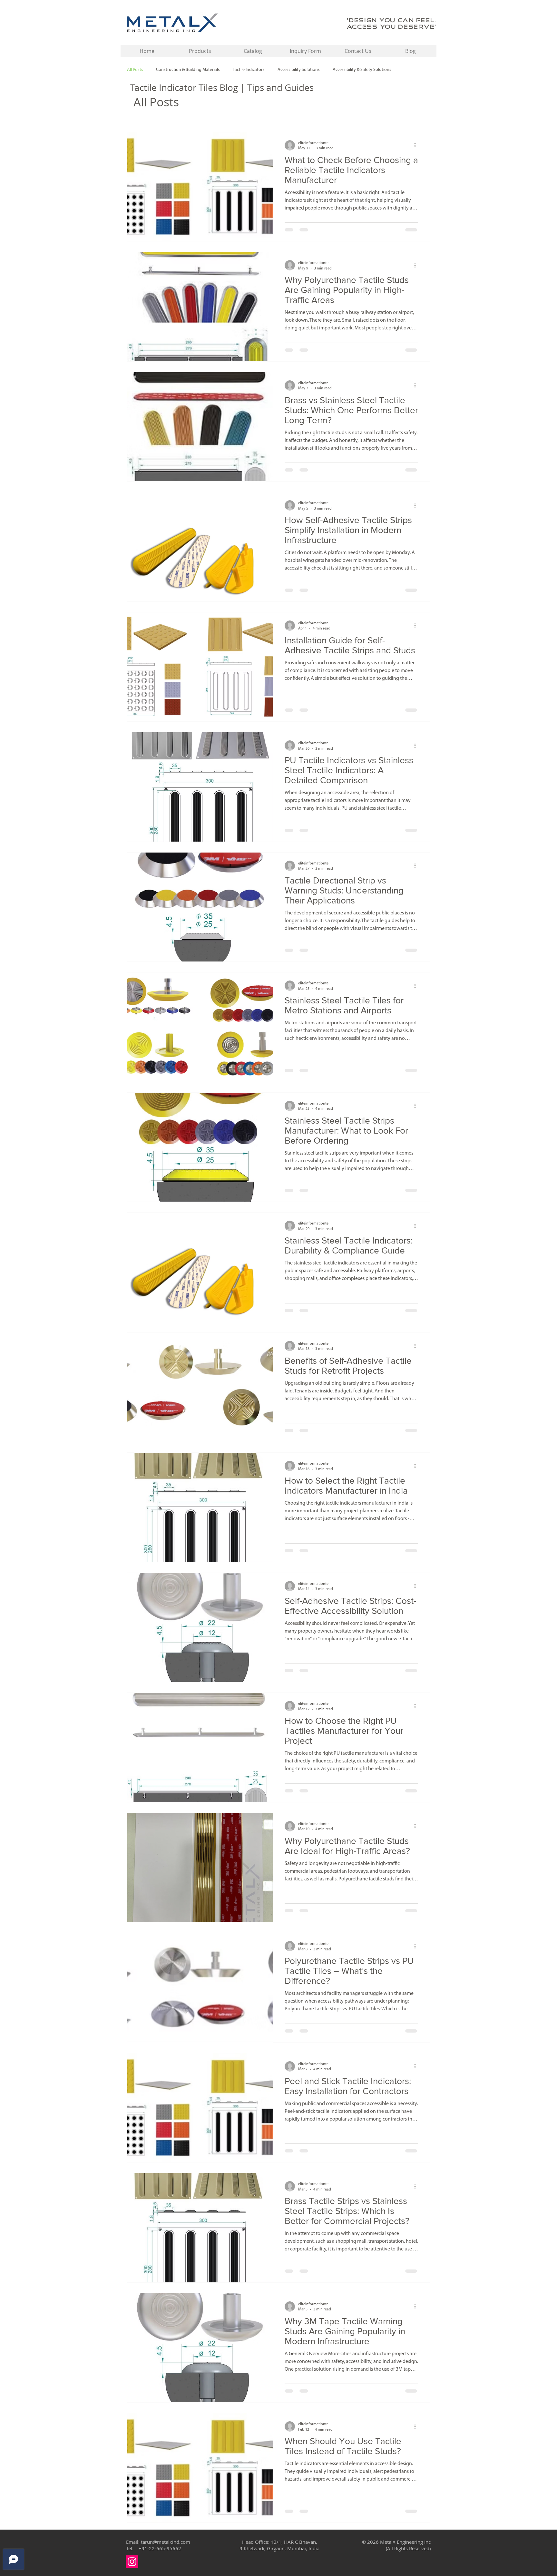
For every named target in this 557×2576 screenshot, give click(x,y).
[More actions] (417, 145)
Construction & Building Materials (188, 70)
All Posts (135, 70)
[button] (200, 51)
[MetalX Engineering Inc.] (172, 23)
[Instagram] (132, 2562)
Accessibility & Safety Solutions (362, 70)
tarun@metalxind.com (166, 2542)
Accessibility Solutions (299, 70)
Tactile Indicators (249, 70)
